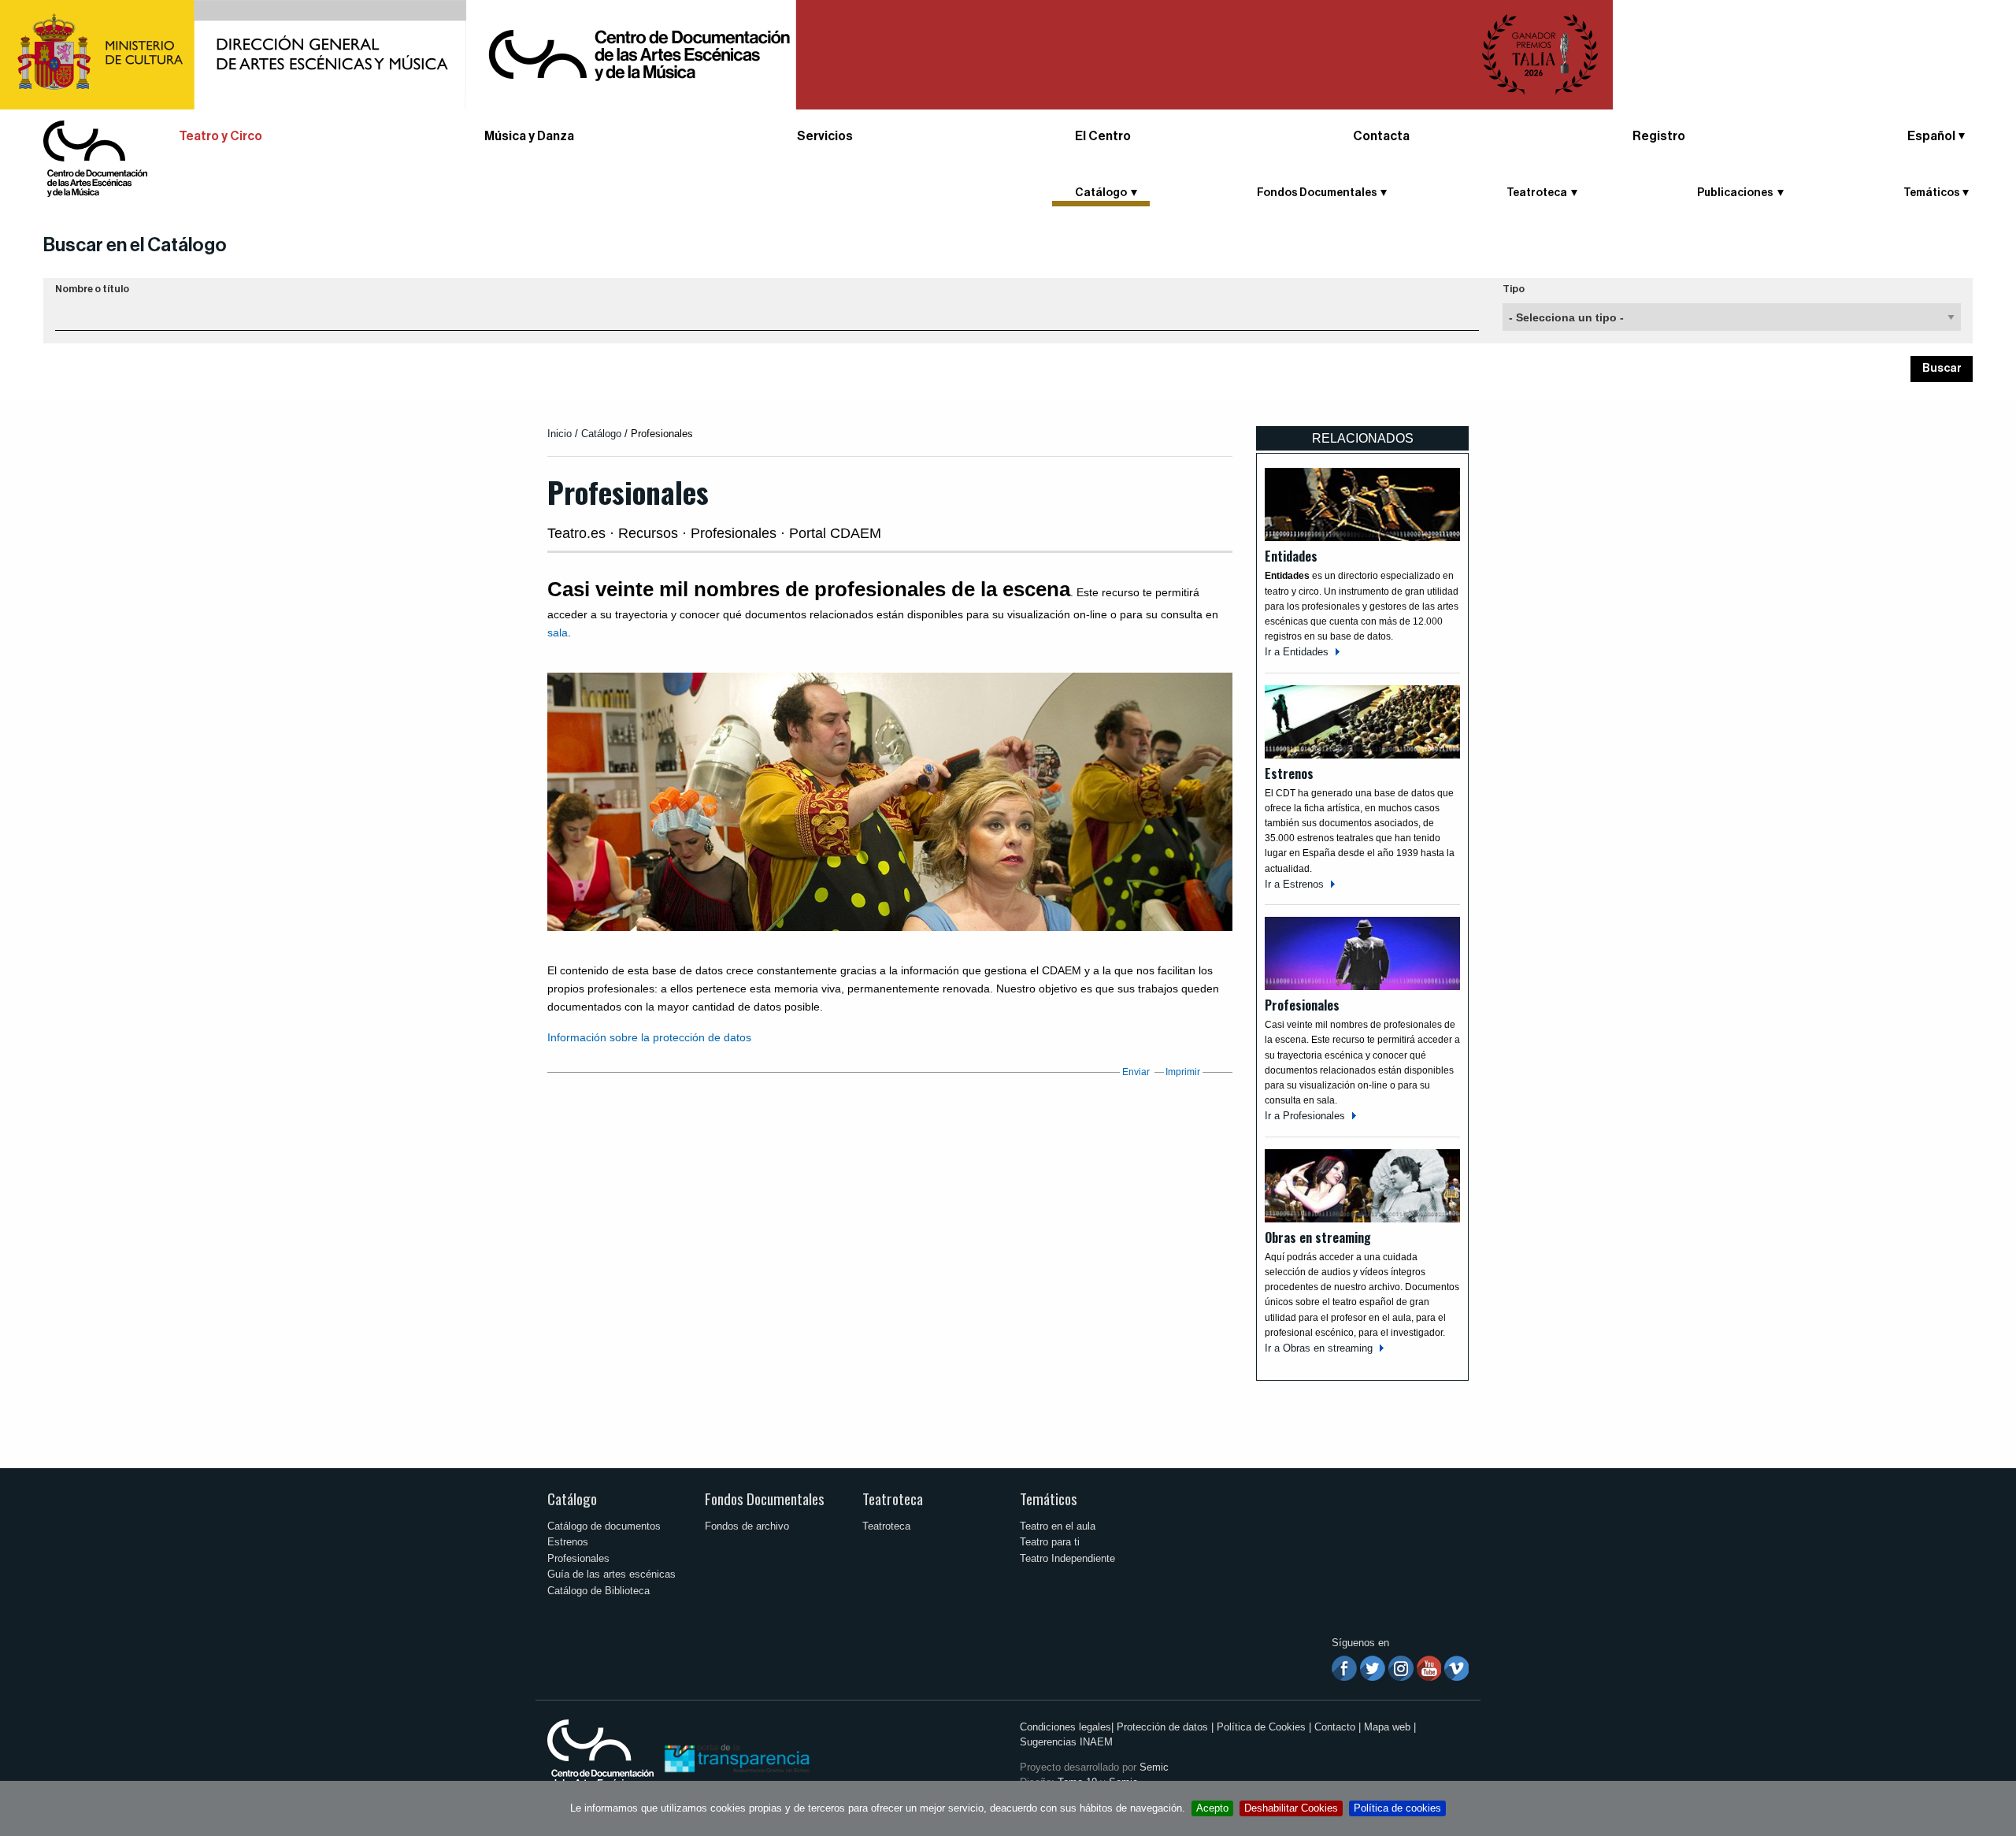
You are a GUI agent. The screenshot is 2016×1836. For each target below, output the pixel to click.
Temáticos (1049, 1498)
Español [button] (1931, 136)
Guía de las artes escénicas (611, 1574)
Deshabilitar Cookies (1291, 1808)
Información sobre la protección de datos (649, 1037)
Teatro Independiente (1067, 1558)
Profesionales (578, 1558)
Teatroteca (893, 1498)
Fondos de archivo (747, 1526)
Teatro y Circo (220, 136)
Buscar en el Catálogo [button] (135, 245)
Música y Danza (529, 136)
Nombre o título (92, 289)
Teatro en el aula (1058, 1526)
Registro (1659, 136)
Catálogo (601, 434)
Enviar (1136, 1072)
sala (558, 632)
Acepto (1212, 1808)
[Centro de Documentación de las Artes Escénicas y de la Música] (95, 158)
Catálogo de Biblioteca (598, 1591)
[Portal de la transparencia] (736, 1758)
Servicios (825, 136)
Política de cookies (1397, 1808)
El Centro (1103, 136)
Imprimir (1183, 1072)
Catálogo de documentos (604, 1526)
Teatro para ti (1050, 1542)
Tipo (1514, 289)
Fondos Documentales (765, 1498)
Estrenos (568, 1542)
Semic (1154, 1767)
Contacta (1381, 136)
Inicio (560, 434)
